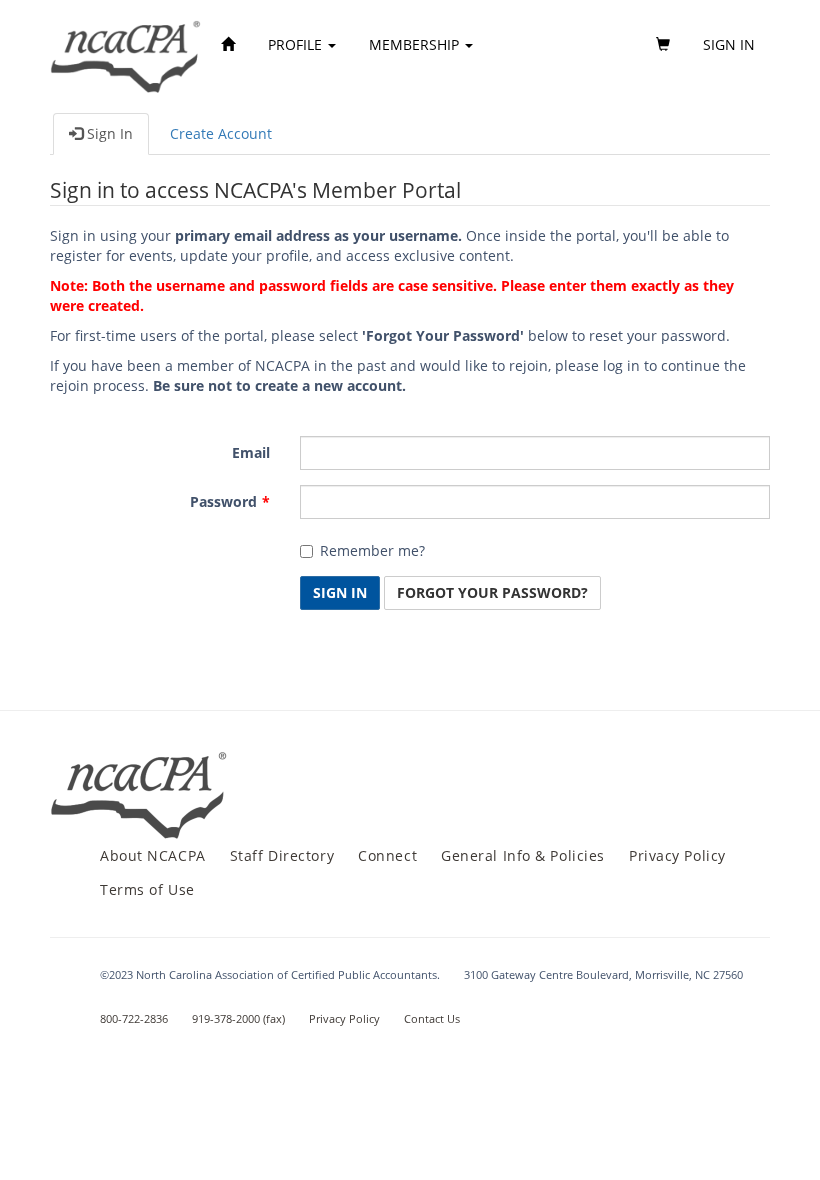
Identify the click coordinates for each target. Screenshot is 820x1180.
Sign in (729, 44)
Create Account (221, 133)
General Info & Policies (523, 855)
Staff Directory (282, 855)
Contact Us (432, 1018)
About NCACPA (153, 855)
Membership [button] (416, 44)
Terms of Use (147, 889)
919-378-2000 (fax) (238, 1018)
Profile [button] (297, 44)
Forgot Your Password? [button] (492, 592)
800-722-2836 (134, 1018)
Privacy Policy (677, 855)
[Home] (228, 45)
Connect (387, 855)
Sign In (108, 133)
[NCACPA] (126, 44)
